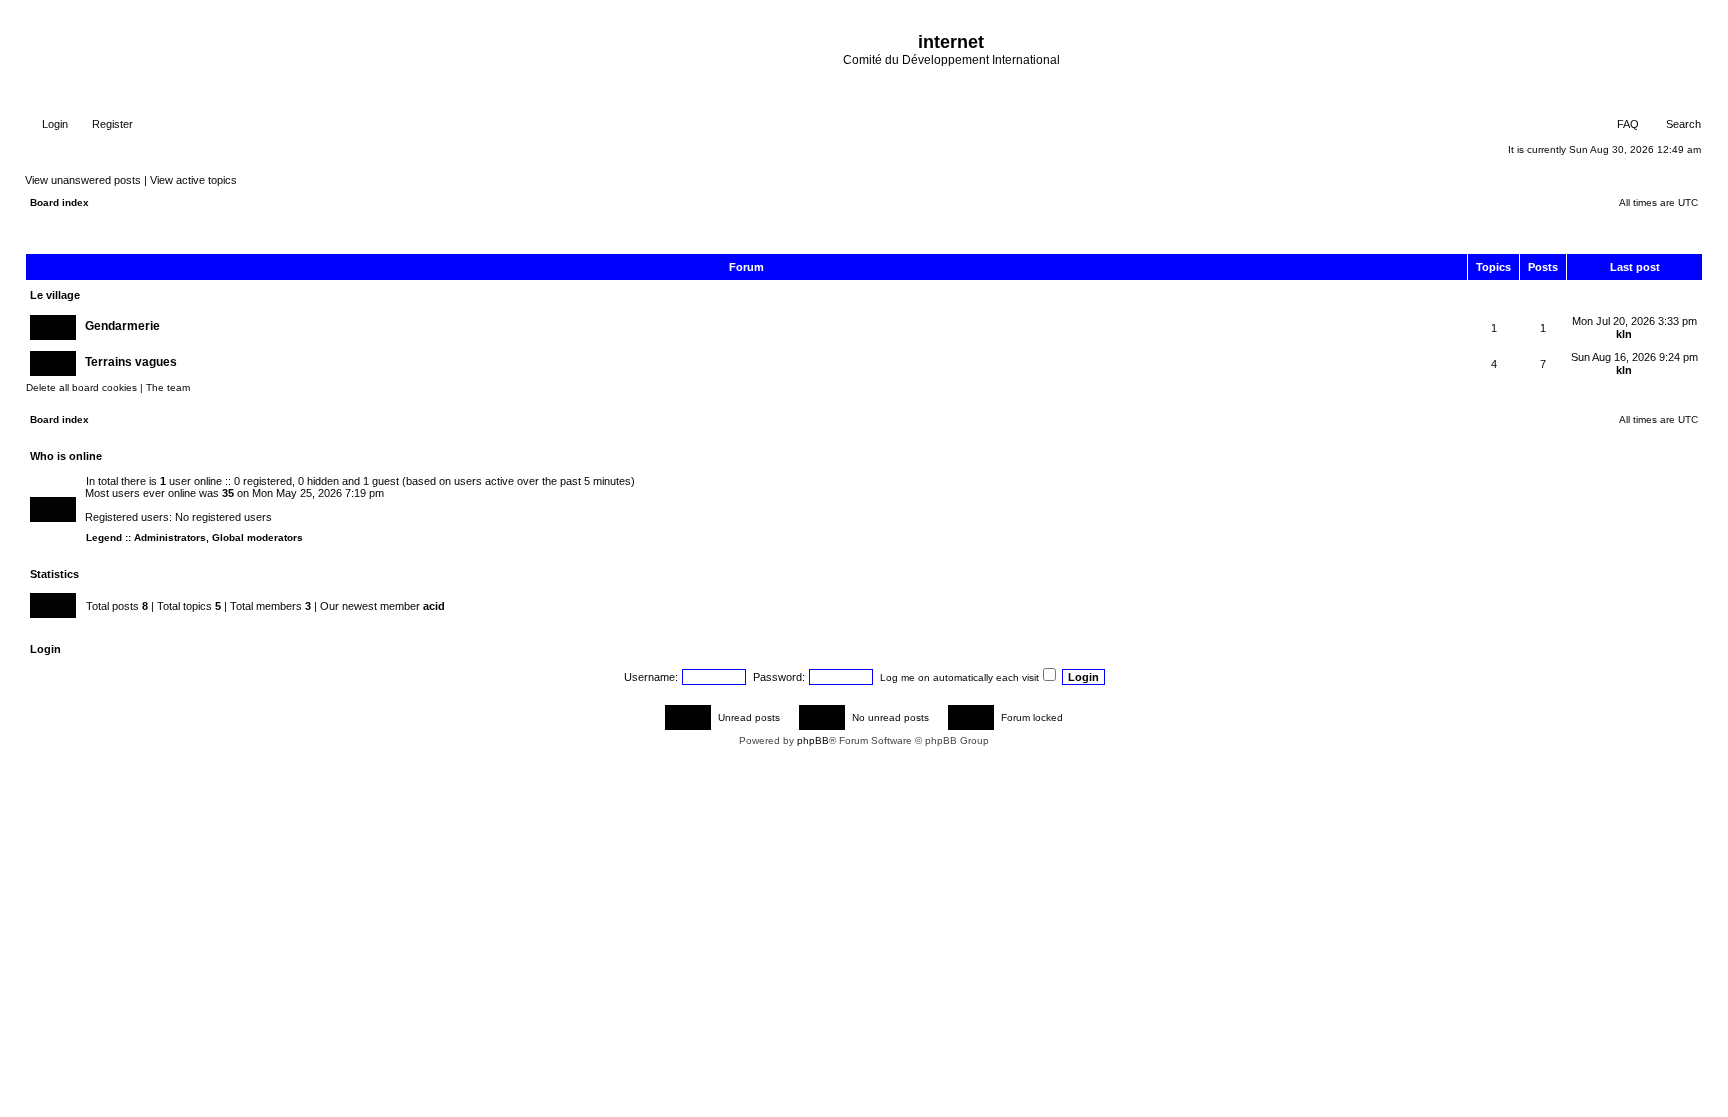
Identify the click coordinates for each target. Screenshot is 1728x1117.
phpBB (813, 740)
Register (111, 124)
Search (1682, 124)
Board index (59, 202)
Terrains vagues (131, 362)
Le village (55, 295)
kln (1624, 334)
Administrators (170, 537)
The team (168, 387)
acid (434, 606)
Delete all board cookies (81, 387)
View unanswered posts (83, 180)
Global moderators (257, 537)
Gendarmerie (122, 326)
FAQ (1626, 124)
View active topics (193, 180)
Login (53, 124)
